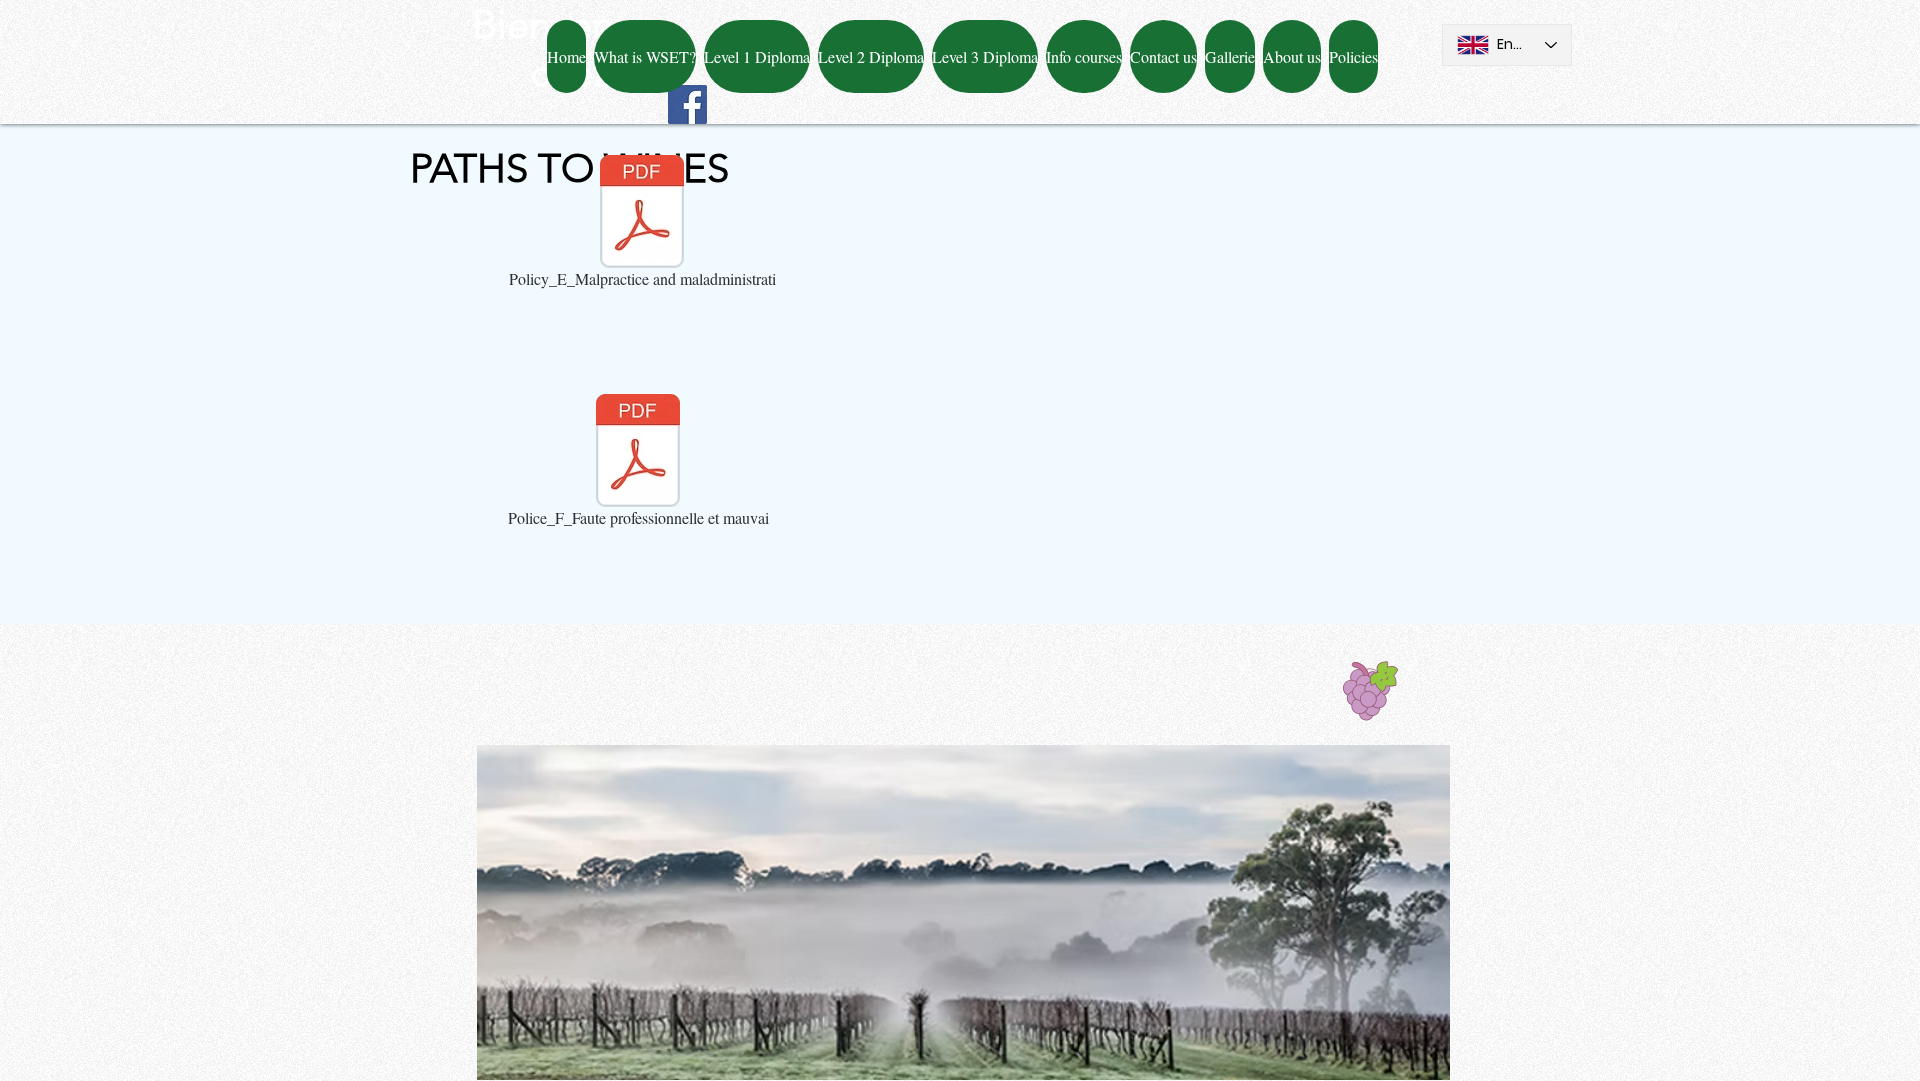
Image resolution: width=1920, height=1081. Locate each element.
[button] (1163, 56)
